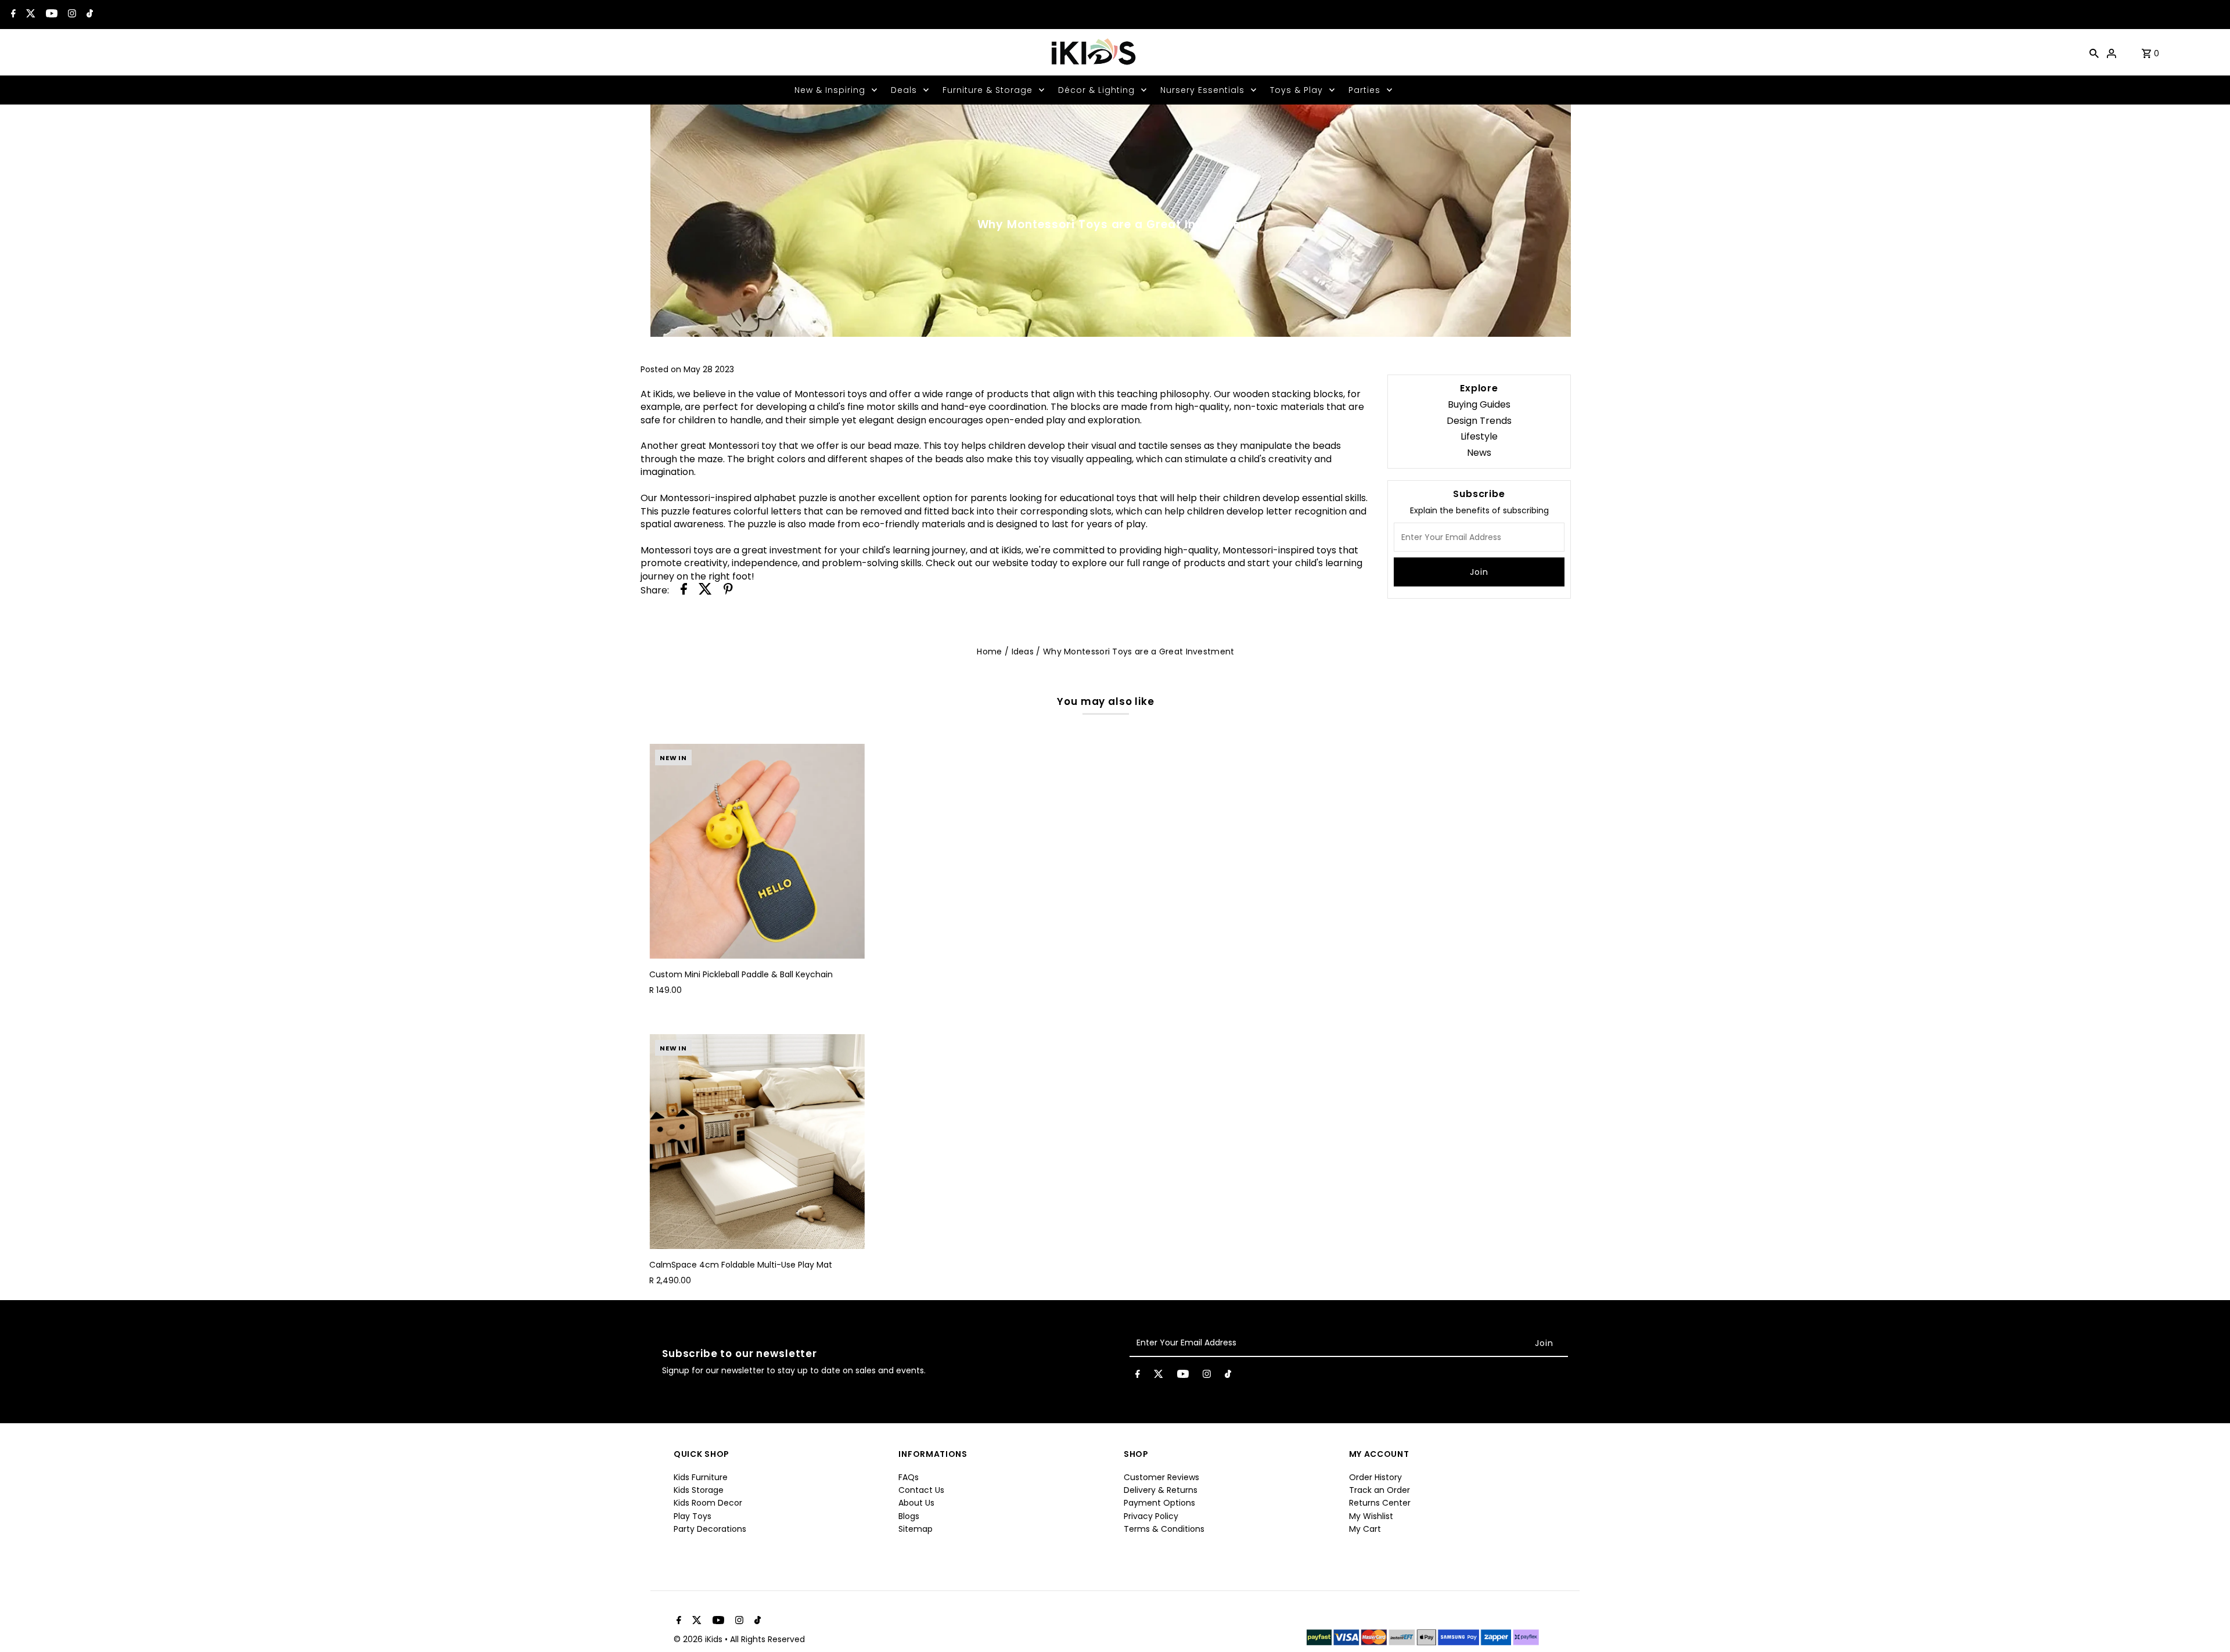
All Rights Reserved (767, 1639)
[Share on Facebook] (684, 591)
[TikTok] (88, 15)
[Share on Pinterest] (728, 591)
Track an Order (1380, 1490)
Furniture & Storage (988, 90)
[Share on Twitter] (705, 591)
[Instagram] (71, 15)
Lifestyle (1479, 436)
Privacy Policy (1151, 1516)
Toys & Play (1296, 90)
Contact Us (921, 1490)
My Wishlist (1371, 1516)
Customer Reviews (1161, 1477)
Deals (904, 90)
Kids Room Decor (708, 1503)
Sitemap (916, 1529)
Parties (1364, 90)
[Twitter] (29, 15)
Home (989, 652)
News (1479, 453)
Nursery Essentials (1202, 90)
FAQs (909, 1477)
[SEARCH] (2094, 52)
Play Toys (693, 1516)
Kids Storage (699, 1490)
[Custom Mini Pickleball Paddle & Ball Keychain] (757, 851)
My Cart (1365, 1529)
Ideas (1023, 652)
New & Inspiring (830, 90)
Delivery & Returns (1161, 1490)
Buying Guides (1479, 404)
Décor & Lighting (1096, 90)
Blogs (909, 1516)
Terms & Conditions (1164, 1529)
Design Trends (1479, 421)
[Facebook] (12, 15)
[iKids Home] (1093, 52)
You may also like (1105, 701)
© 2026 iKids (699, 1639)
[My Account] (2112, 52)
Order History (1375, 1477)
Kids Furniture (701, 1477)
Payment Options (1159, 1503)
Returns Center (1380, 1503)
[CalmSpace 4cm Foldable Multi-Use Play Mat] (757, 1142)
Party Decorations (710, 1529)
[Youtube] (50, 15)
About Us (916, 1503)
